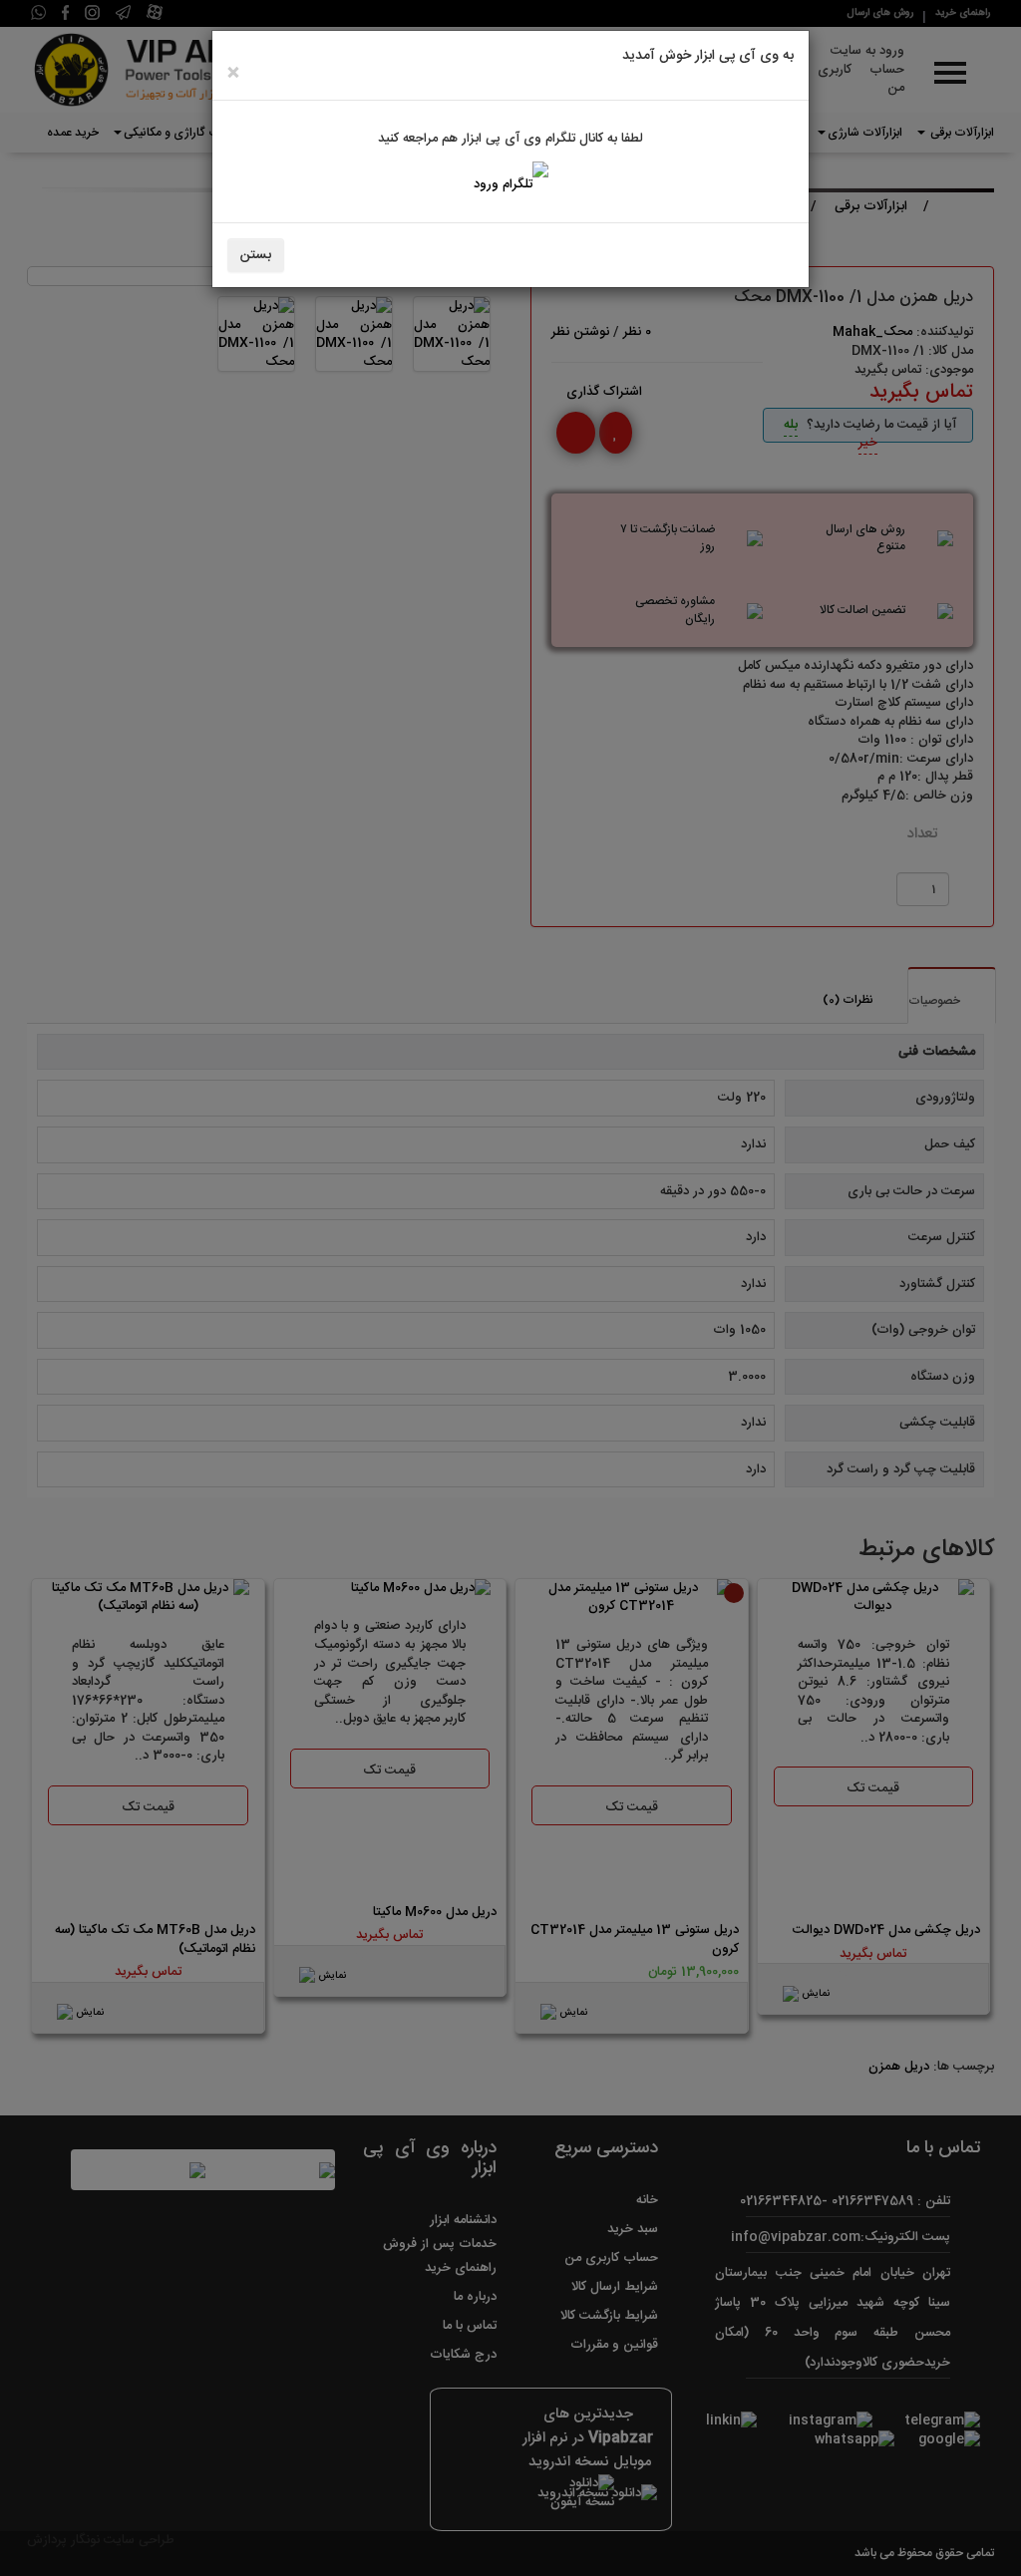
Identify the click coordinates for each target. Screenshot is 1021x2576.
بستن (256, 255)
